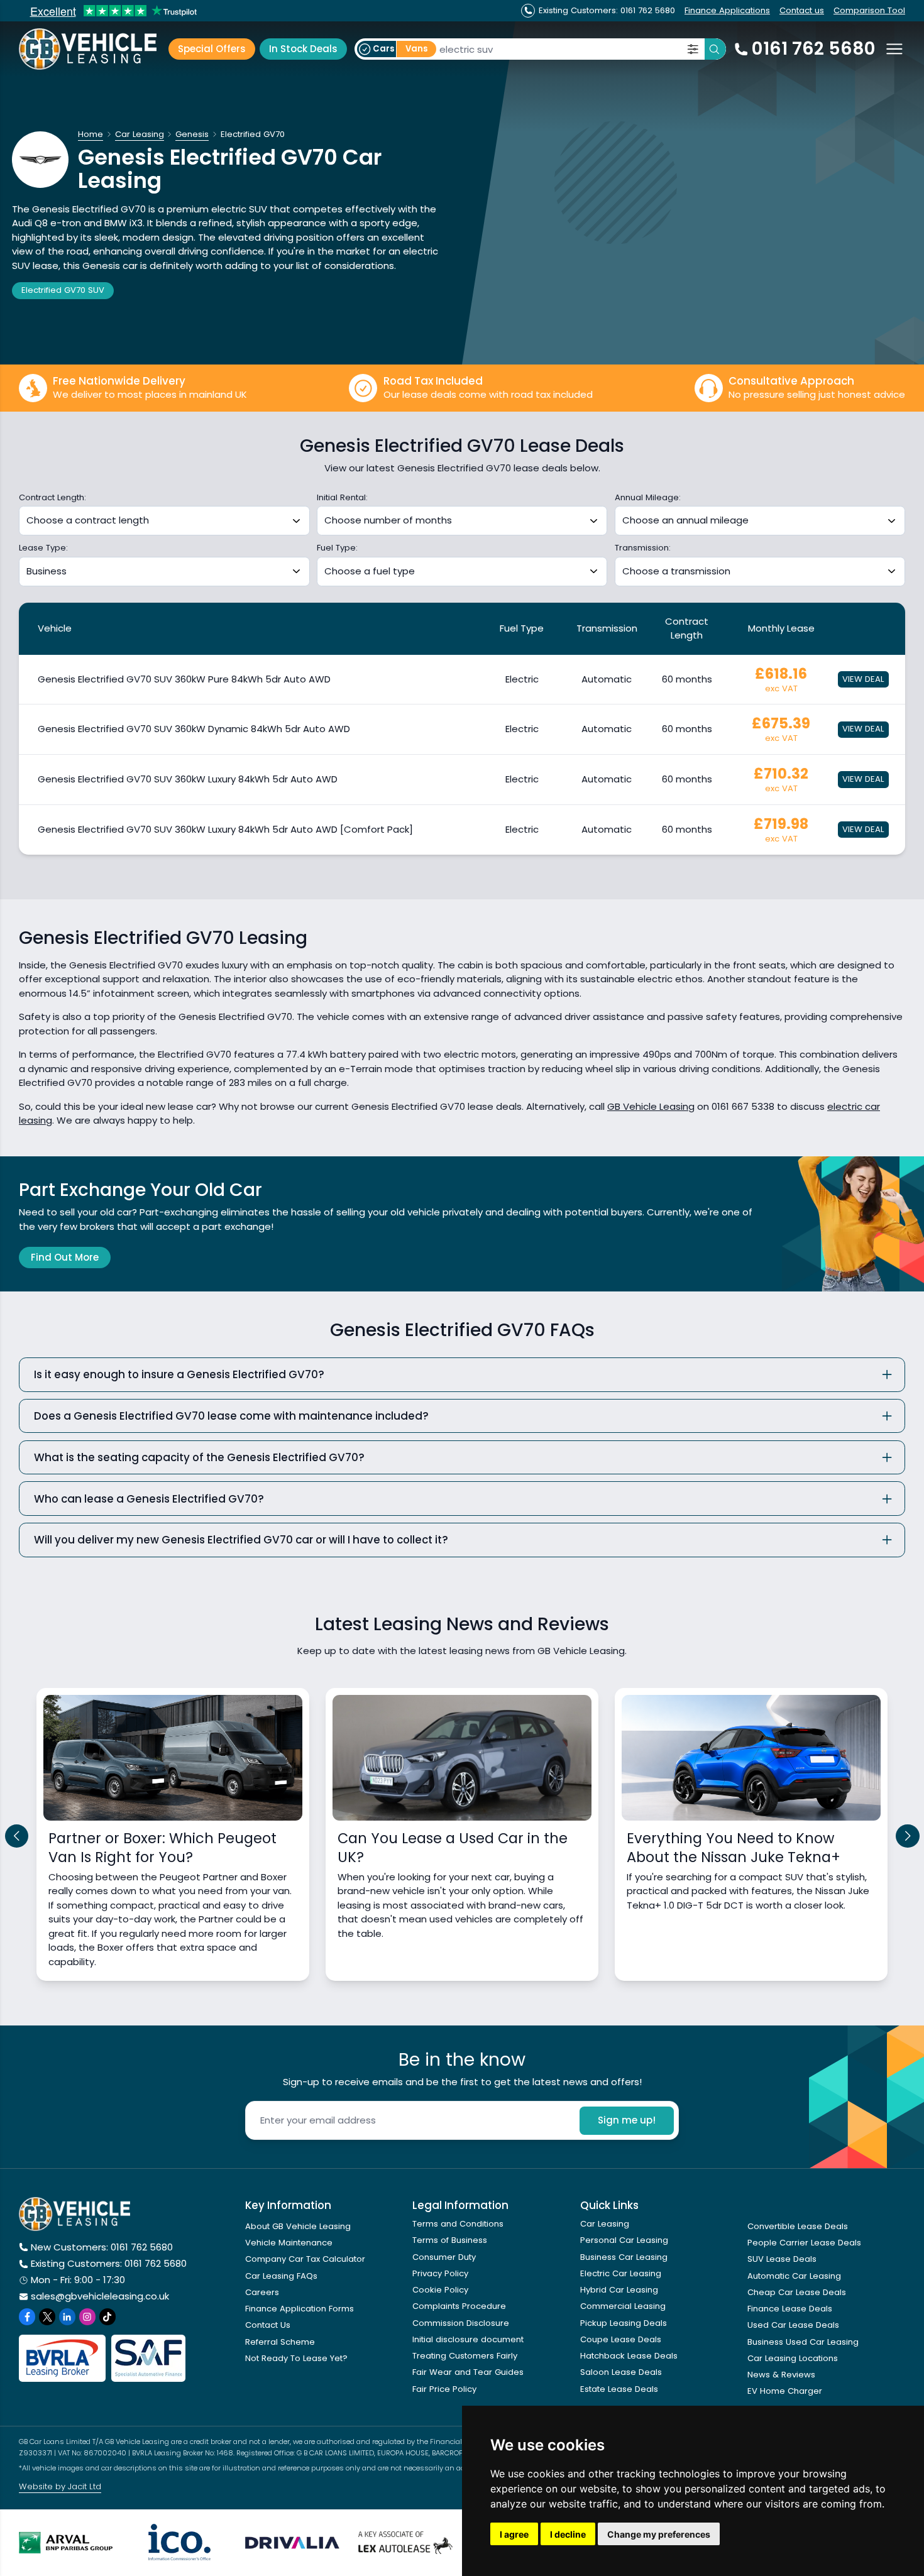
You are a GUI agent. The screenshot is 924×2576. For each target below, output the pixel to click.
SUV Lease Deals (782, 2259)
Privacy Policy (440, 2273)
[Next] (908, 1836)
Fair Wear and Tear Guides (468, 2372)
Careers (262, 2292)
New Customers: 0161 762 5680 (102, 2247)
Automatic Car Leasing (794, 2276)
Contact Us (268, 2325)
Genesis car (110, 266)
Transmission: (643, 548)
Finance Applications (727, 10)
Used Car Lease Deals (793, 2325)
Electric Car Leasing (621, 2273)
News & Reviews (781, 2375)
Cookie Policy (440, 2290)
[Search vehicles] (715, 49)
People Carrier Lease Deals (804, 2243)
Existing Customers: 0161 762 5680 (109, 2263)
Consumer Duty (444, 2257)
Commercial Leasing (623, 2306)
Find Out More (65, 1257)
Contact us (802, 10)
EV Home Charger (785, 2391)
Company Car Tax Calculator (305, 2259)
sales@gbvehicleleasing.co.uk (100, 2296)
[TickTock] (107, 2316)
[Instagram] (87, 2316)
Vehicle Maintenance (289, 2243)
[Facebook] (27, 2316)
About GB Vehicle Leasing (298, 2226)
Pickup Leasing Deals (624, 2323)
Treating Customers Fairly (465, 2356)
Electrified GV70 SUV (63, 290)
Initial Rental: (342, 498)
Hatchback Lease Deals (629, 2356)
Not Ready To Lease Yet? (296, 2358)
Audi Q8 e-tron (47, 223)
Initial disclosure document (468, 2339)
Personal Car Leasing (624, 2240)
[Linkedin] (67, 2316)
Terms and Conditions (458, 2224)
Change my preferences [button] (659, 2534)
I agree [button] (514, 2534)
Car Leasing (605, 2224)
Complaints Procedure (459, 2306)
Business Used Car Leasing (803, 2342)
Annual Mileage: (648, 498)
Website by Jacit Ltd (60, 2486)
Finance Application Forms (300, 2309)
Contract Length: (52, 498)
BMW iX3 (124, 223)
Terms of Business (450, 2240)
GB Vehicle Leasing (651, 1106)
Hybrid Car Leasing (619, 2290)
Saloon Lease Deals (621, 2372)
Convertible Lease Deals (798, 2226)
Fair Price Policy (444, 2389)
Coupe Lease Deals (621, 2339)
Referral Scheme (280, 2342)
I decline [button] (568, 2534)
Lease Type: (43, 548)
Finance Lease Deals (790, 2309)
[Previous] (17, 1836)
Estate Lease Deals (619, 2389)
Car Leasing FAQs (281, 2276)
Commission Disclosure (461, 2323)
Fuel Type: (337, 548)
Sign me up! (627, 2120)
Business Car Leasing (624, 2257)
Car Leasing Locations (793, 2358)
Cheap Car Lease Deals (797, 2292)
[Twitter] (47, 2316)
